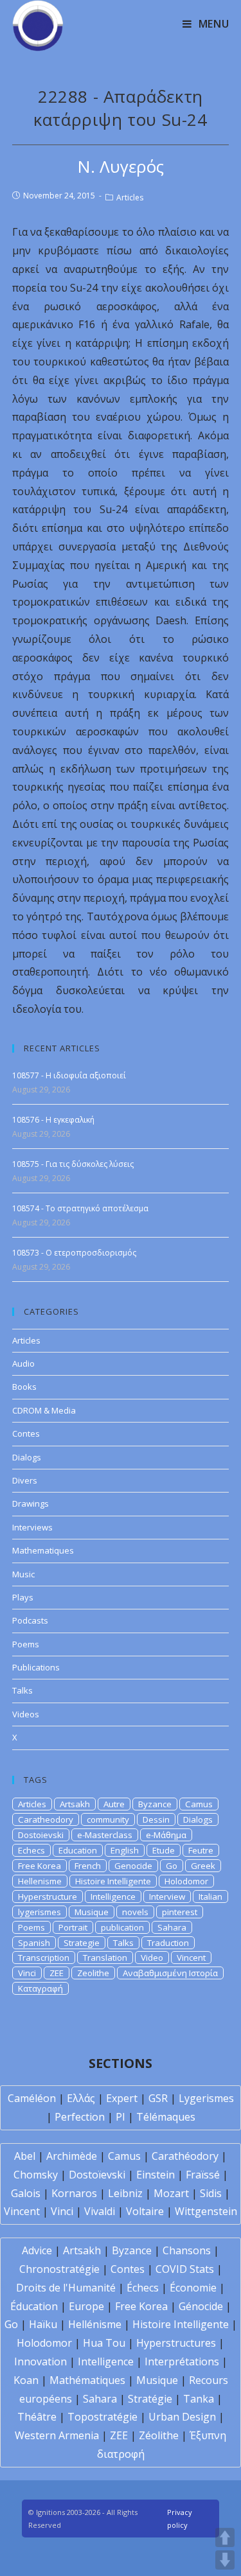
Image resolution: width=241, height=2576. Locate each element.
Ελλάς (81, 2098)
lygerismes (40, 1912)
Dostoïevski (97, 2175)
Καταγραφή (40, 1988)
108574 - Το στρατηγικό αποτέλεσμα (80, 1208)
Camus (199, 1804)
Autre (114, 1804)
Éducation (34, 2306)
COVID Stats (185, 2269)
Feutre (201, 1850)
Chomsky (36, 2175)
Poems (26, 1644)
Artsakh (75, 1804)
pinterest (180, 1912)
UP (225, 2537)
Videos (26, 1714)
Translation (105, 1958)
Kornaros (74, 2193)
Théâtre (37, 2417)
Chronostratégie (59, 2269)
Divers (25, 1480)
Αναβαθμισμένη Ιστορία (170, 1973)
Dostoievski (41, 1835)
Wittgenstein (206, 2211)
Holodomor (186, 1881)
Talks (22, 1690)
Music (23, 1574)
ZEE (57, 1973)
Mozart (171, 2193)
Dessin (156, 1819)
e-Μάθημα (166, 1835)
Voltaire (145, 2211)
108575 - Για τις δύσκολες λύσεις (73, 1164)
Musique (92, 1912)
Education (78, 1850)
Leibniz (125, 2193)
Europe (86, 2306)
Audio (23, 1363)
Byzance (155, 1804)
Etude (164, 1850)
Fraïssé (203, 2175)
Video (152, 1958)
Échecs (143, 2288)
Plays (23, 1597)
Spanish (34, 1943)
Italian (210, 1897)
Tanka (199, 2399)
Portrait (73, 1927)
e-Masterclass (105, 1835)
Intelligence (113, 1897)
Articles (130, 197)
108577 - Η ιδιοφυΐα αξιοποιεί (69, 1075)
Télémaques (166, 2117)
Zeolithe (93, 1973)
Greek (203, 1866)
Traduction (168, 1943)
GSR (158, 2098)
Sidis (211, 2193)
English (125, 1850)
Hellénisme (95, 2324)
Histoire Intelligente (113, 1881)
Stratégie (150, 2399)
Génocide (201, 2306)
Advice (37, 2250)
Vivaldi (100, 2211)
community (108, 1819)
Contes (26, 1433)
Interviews (32, 1527)
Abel (25, 2156)
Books (24, 1387)
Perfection (80, 2117)
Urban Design (182, 2417)
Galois (26, 2193)
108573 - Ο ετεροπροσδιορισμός (74, 1253)
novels (135, 1912)
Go (172, 1866)
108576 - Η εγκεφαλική (53, 1120)
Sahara (172, 1927)
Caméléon (32, 2098)
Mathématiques (87, 2380)
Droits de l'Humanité (66, 2288)
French (88, 1866)
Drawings (31, 1503)
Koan (26, 2380)
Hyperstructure (48, 1897)
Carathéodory (185, 2156)
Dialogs (27, 1457)
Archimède (72, 2156)
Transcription (44, 1958)
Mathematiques (43, 1550)
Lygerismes (206, 2098)
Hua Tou (104, 2343)
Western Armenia (57, 2435)
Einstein (156, 2175)
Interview (167, 1897)
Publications (36, 1667)
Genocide (133, 1866)
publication (122, 1927)
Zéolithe (159, 2435)
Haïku (43, 2324)
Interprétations (182, 2361)
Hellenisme (40, 1881)
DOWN (225, 2560)
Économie (193, 2288)
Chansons (187, 2250)
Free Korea (40, 1866)
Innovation (40, 2361)
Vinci (27, 1973)
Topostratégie (103, 2417)
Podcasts (30, 1620)
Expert (122, 2098)
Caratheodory (46, 1819)
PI (121, 2117)
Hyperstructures (176, 2343)
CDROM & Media (44, 1410)
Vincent (191, 1958)
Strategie (82, 1943)
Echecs (31, 1850)
